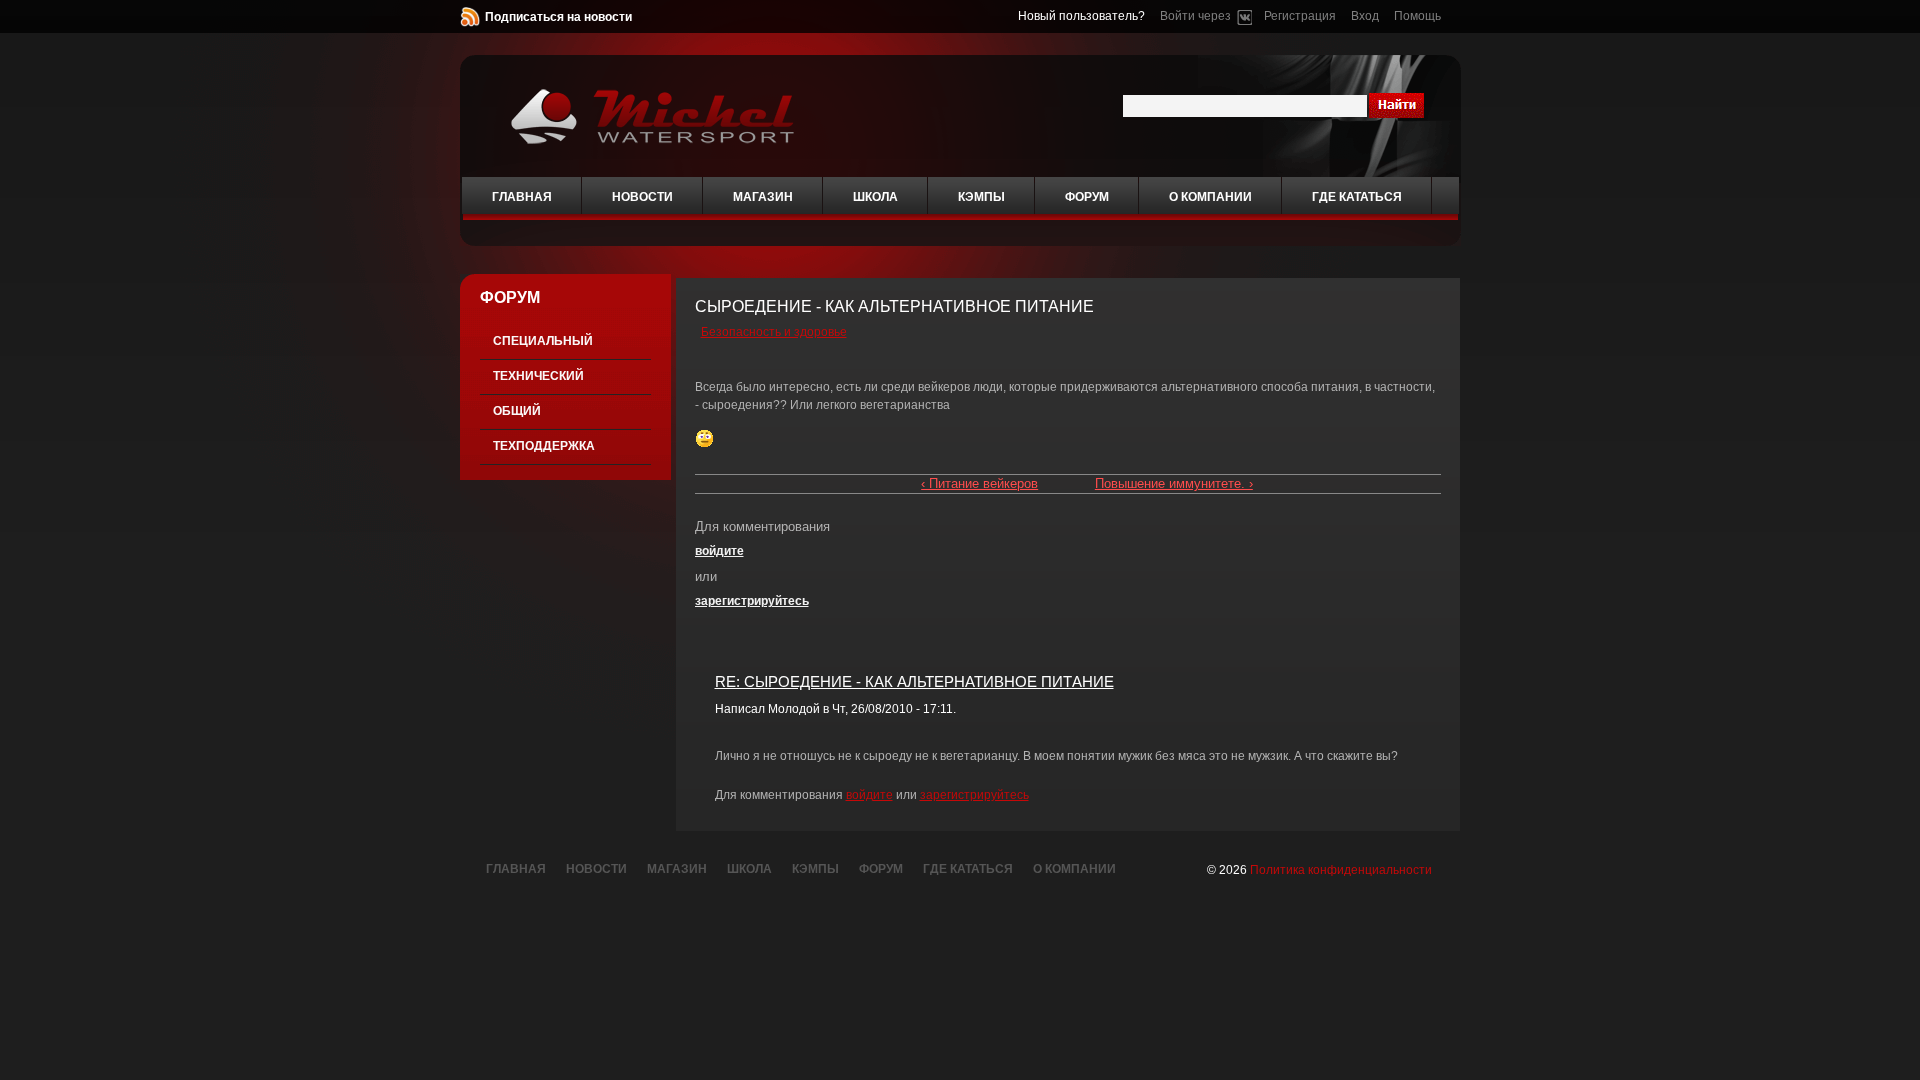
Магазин (763, 197)
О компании (1210, 197)
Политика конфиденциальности (1341, 870)
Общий (517, 411)
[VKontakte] (1244, 16)
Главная (522, 197)
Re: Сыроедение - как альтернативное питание (914, 681)
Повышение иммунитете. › (1174, 483)
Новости (642, 197)
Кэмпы (981, 197)
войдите (719, 551)
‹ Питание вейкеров (979, 483)
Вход (1365, 16)
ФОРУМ (510, 297)
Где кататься (1357, 197)
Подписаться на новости (558, 17)
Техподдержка (544, 446)
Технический (538, 376)
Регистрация (1300, 16)
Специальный (543, 341)
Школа (875, 197)
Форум (1087, 197)
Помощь (1417, 16)
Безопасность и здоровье (774, 332)
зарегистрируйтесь (752, 601)
